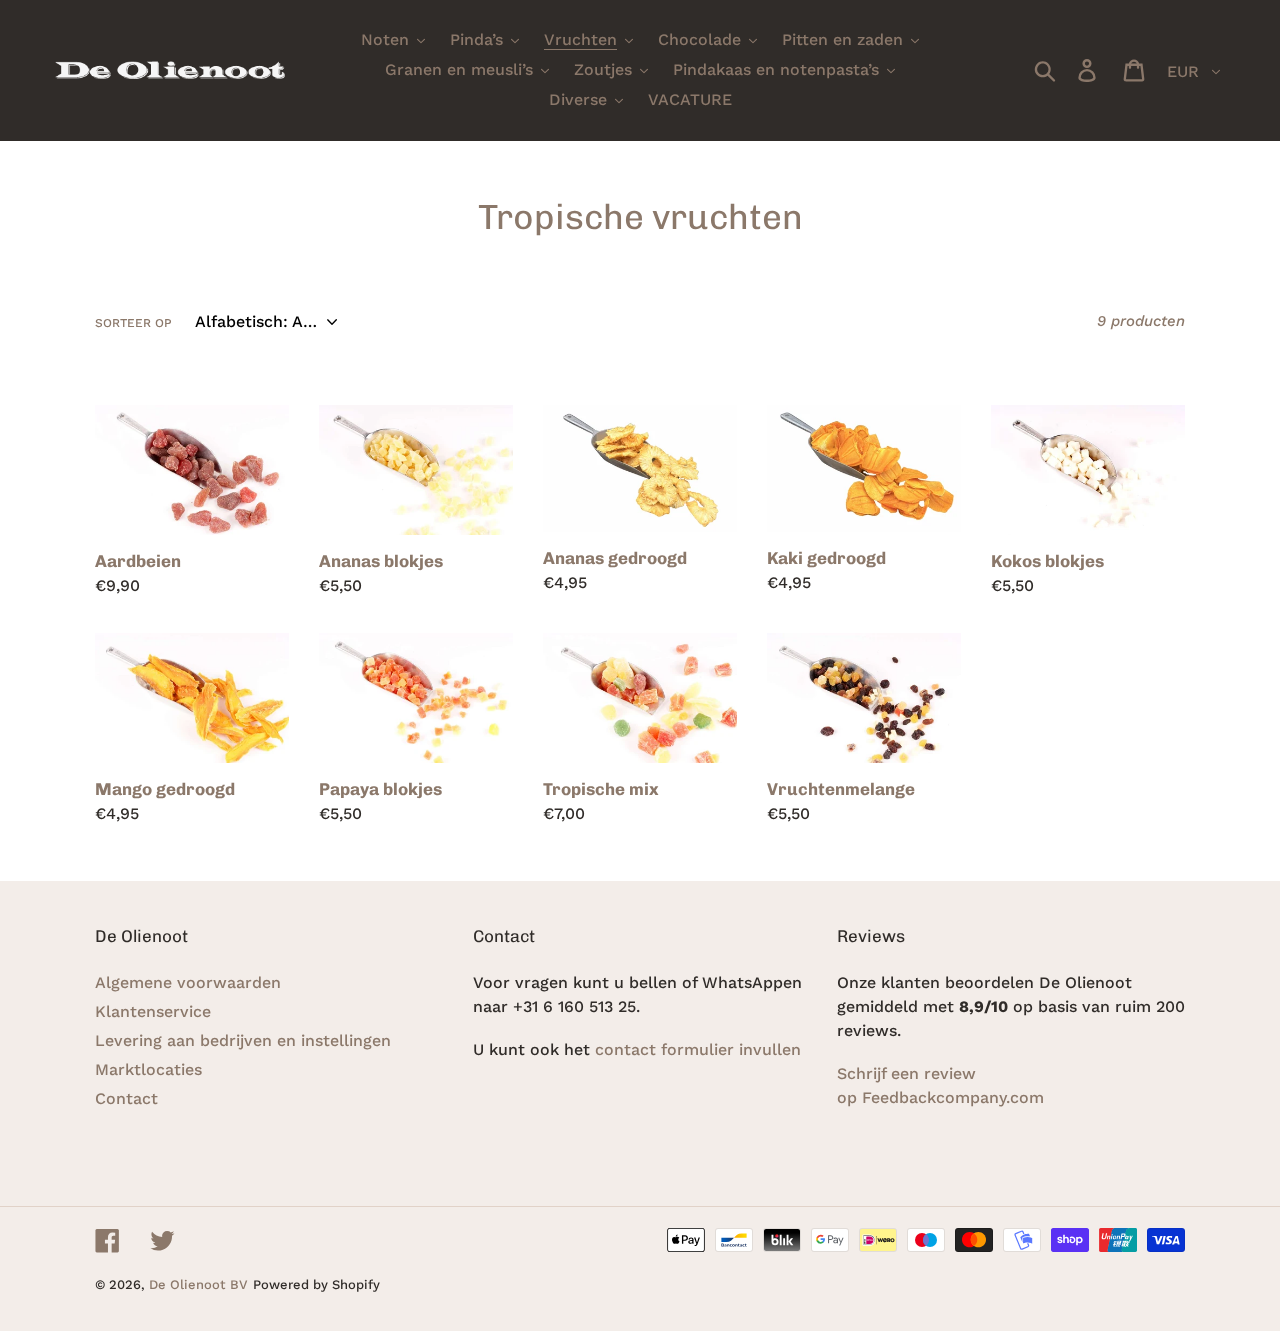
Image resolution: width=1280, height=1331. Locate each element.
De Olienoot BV (198, 1284)
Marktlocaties (148, 1069)
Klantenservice (153, 1011)
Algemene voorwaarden (188, 982)
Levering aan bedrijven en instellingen (243, 1040)
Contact (126, 1098)
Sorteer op (133, 323)
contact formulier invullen (700, 1049)
